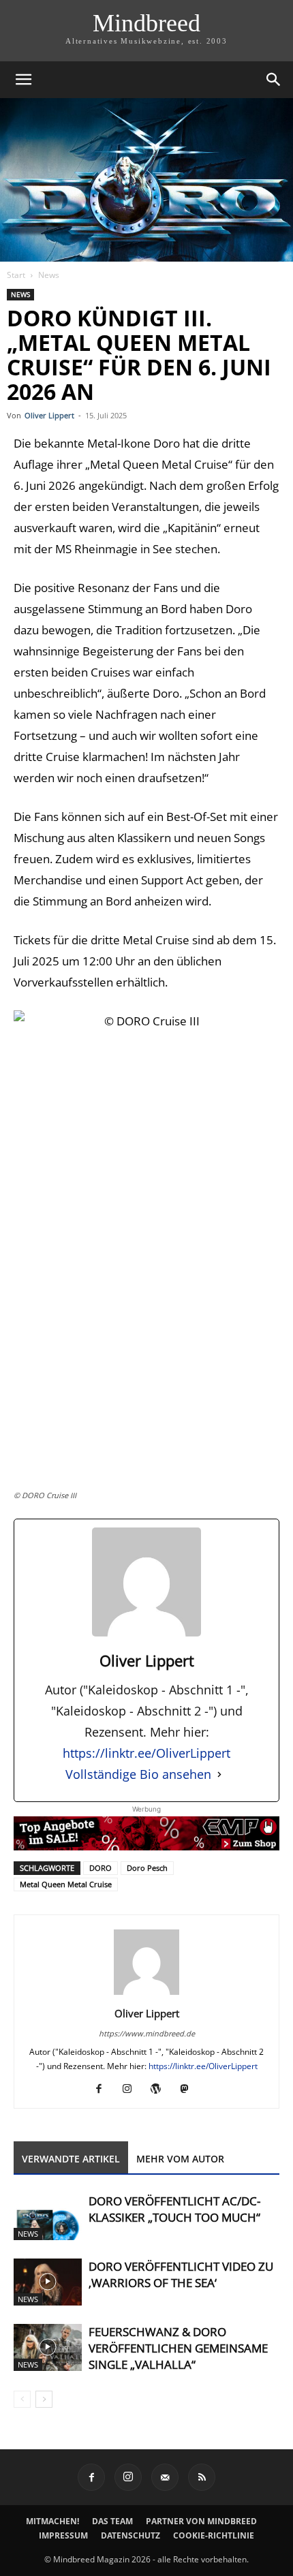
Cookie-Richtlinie (214, 2535)
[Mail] (165, 2477)
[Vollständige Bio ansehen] (219, 1774)
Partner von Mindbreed (201, 2521)
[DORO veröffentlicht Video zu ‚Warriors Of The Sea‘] (48, 2282)
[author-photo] (146, 1995)
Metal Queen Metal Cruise (66, 1884)
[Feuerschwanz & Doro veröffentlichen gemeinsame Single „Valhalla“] (48, 2347)
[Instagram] (133, 2089)
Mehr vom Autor (180, 2159)
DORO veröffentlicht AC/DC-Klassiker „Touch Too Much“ (174, 2209)
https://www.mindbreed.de (147, 2033)
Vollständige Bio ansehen (138, 1774)
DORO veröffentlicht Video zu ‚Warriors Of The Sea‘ (181, 2275)
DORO (101, 1868)
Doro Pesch (147, 1868)
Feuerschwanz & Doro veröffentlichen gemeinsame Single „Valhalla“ (178, 2348)
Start (16, 275)
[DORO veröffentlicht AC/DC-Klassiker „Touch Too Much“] (48, 2217)
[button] (23, 80)
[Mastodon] (190, 2089)
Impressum (63, 2535)
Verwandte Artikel (71, 2159)
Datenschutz (130, 2535)
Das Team (112, 2521)
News (49, 275)
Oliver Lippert (49, 415)
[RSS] (202, 2477)
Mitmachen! (52, 2521)
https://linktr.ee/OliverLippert (146, 1753)
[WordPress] (161, 2089)
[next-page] (44, 2399)
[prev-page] (22, 2399)
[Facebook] (104, 2089)
